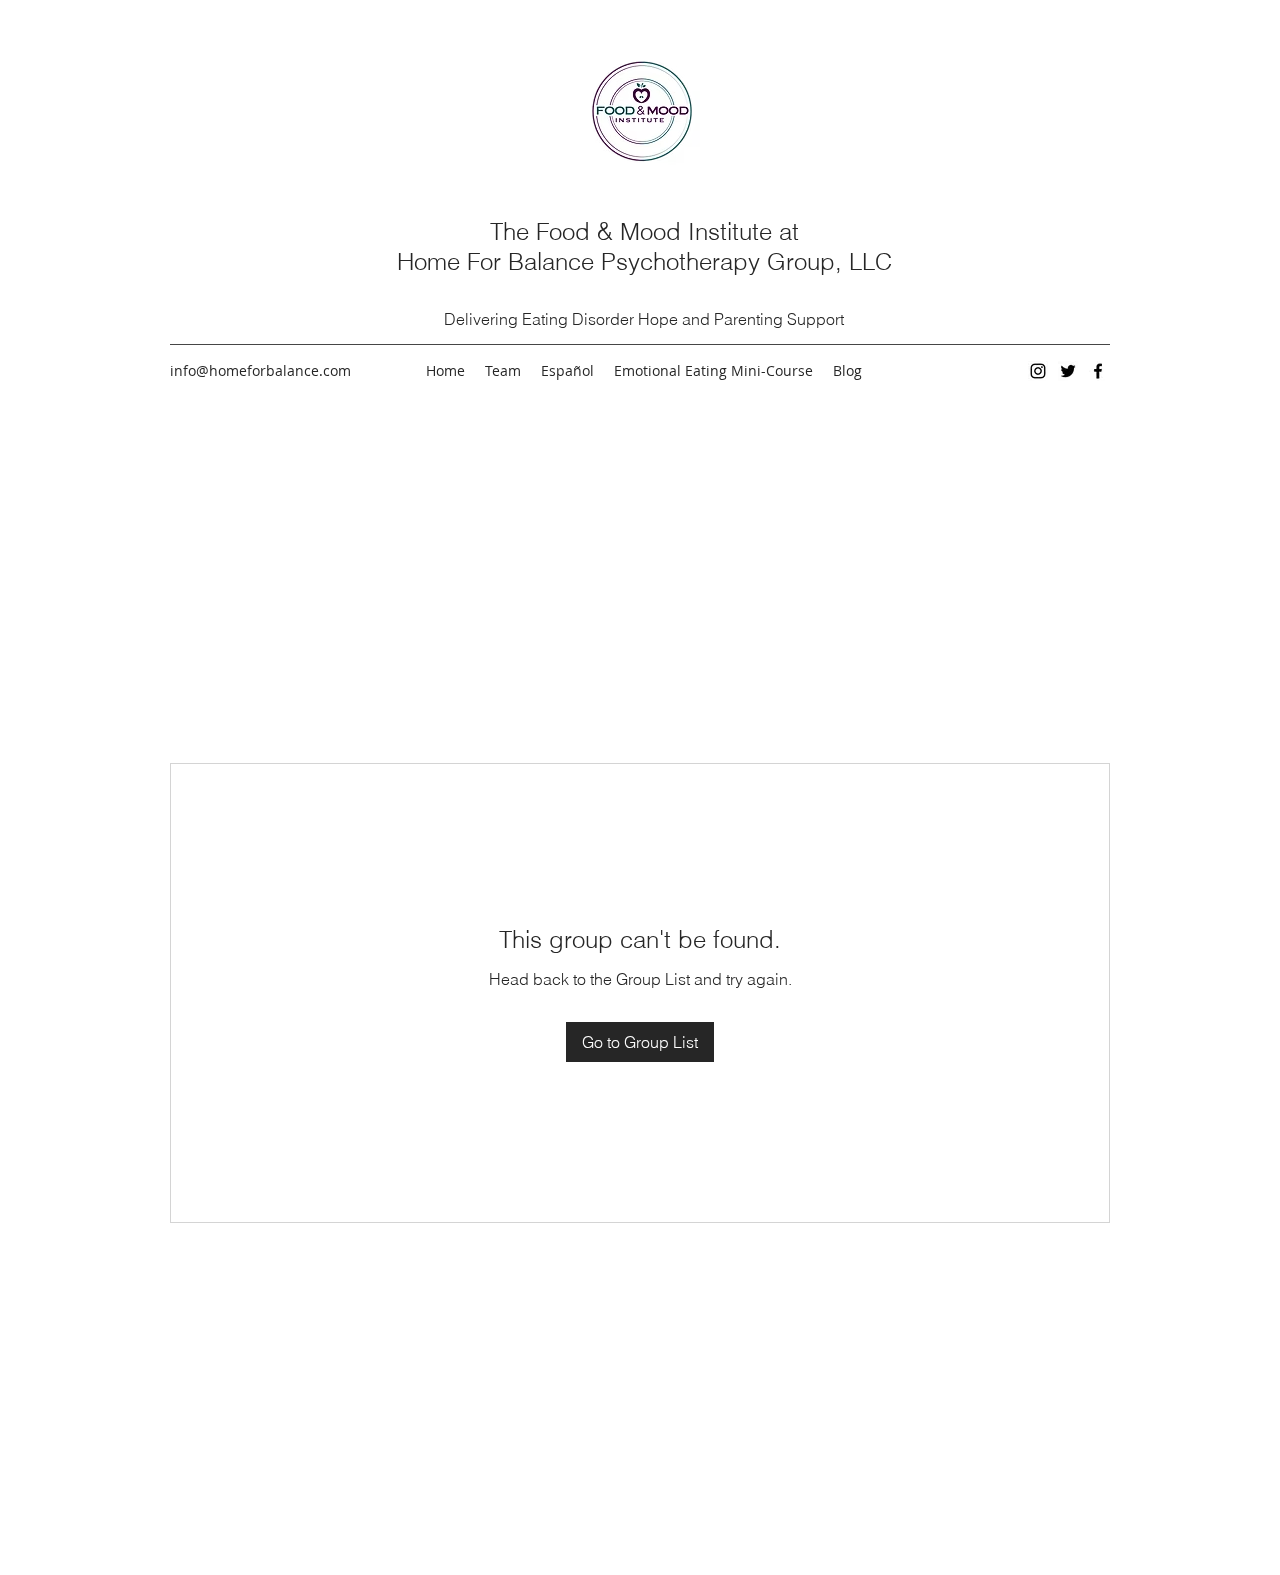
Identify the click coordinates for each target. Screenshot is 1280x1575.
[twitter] (1068, 371)
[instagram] (1038, 371)
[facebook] (1098, 371)
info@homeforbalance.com (260, 370)
